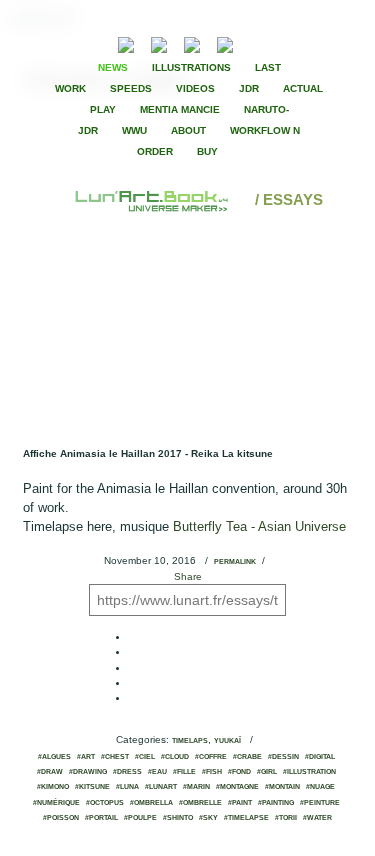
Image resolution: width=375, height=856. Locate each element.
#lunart (161, 787)
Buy (207, 151)
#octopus (105, 803)
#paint (240, 803)
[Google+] (312, 43)
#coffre (211, 757)
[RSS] (95, 42)
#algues (54, 757)
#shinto (178, 818)
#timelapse (246, 818)
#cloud (175, 757)
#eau (157, 772)
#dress (127, 772)
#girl (267, 772)
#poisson (61, 818)
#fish (212, 772)
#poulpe (140, 818)
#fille (184, 772)
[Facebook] (278, 43)
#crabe (247, 757)
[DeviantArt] (159, 42)
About (188, 130)
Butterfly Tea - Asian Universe (259, 526)
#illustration (309, 772)
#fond (239, 772)
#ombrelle (200, 803)
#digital (320, 757)
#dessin (283, 757)
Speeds (131, 88)
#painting (276, 803)
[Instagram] (225, 42)
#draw (50, 772)
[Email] (72, 43)
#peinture (320, 803)
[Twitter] (295, 43)
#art (86, 757)
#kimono (53, 787)
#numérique (56, 803)
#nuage (320, 787)
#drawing (88, 772)
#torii (286, 818)
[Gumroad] (126, 42)
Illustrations (191, 67)
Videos (195, 88)
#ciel (145, 757)
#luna (127, 787)
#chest (115, 757)
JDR (249, 88)
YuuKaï (227, 741)
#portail (101, 818)
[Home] (153, 199)
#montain (282, 787)
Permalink (235, 562)
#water (317, 818)
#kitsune (92, 787)
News (113, 67)
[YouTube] (255, 42)
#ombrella (151, 803)
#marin (196, 787)
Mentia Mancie (180, 109)
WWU (134, 130)
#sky (208, 818)
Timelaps (190, 741)
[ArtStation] (192, 42)
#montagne (237, 787)
